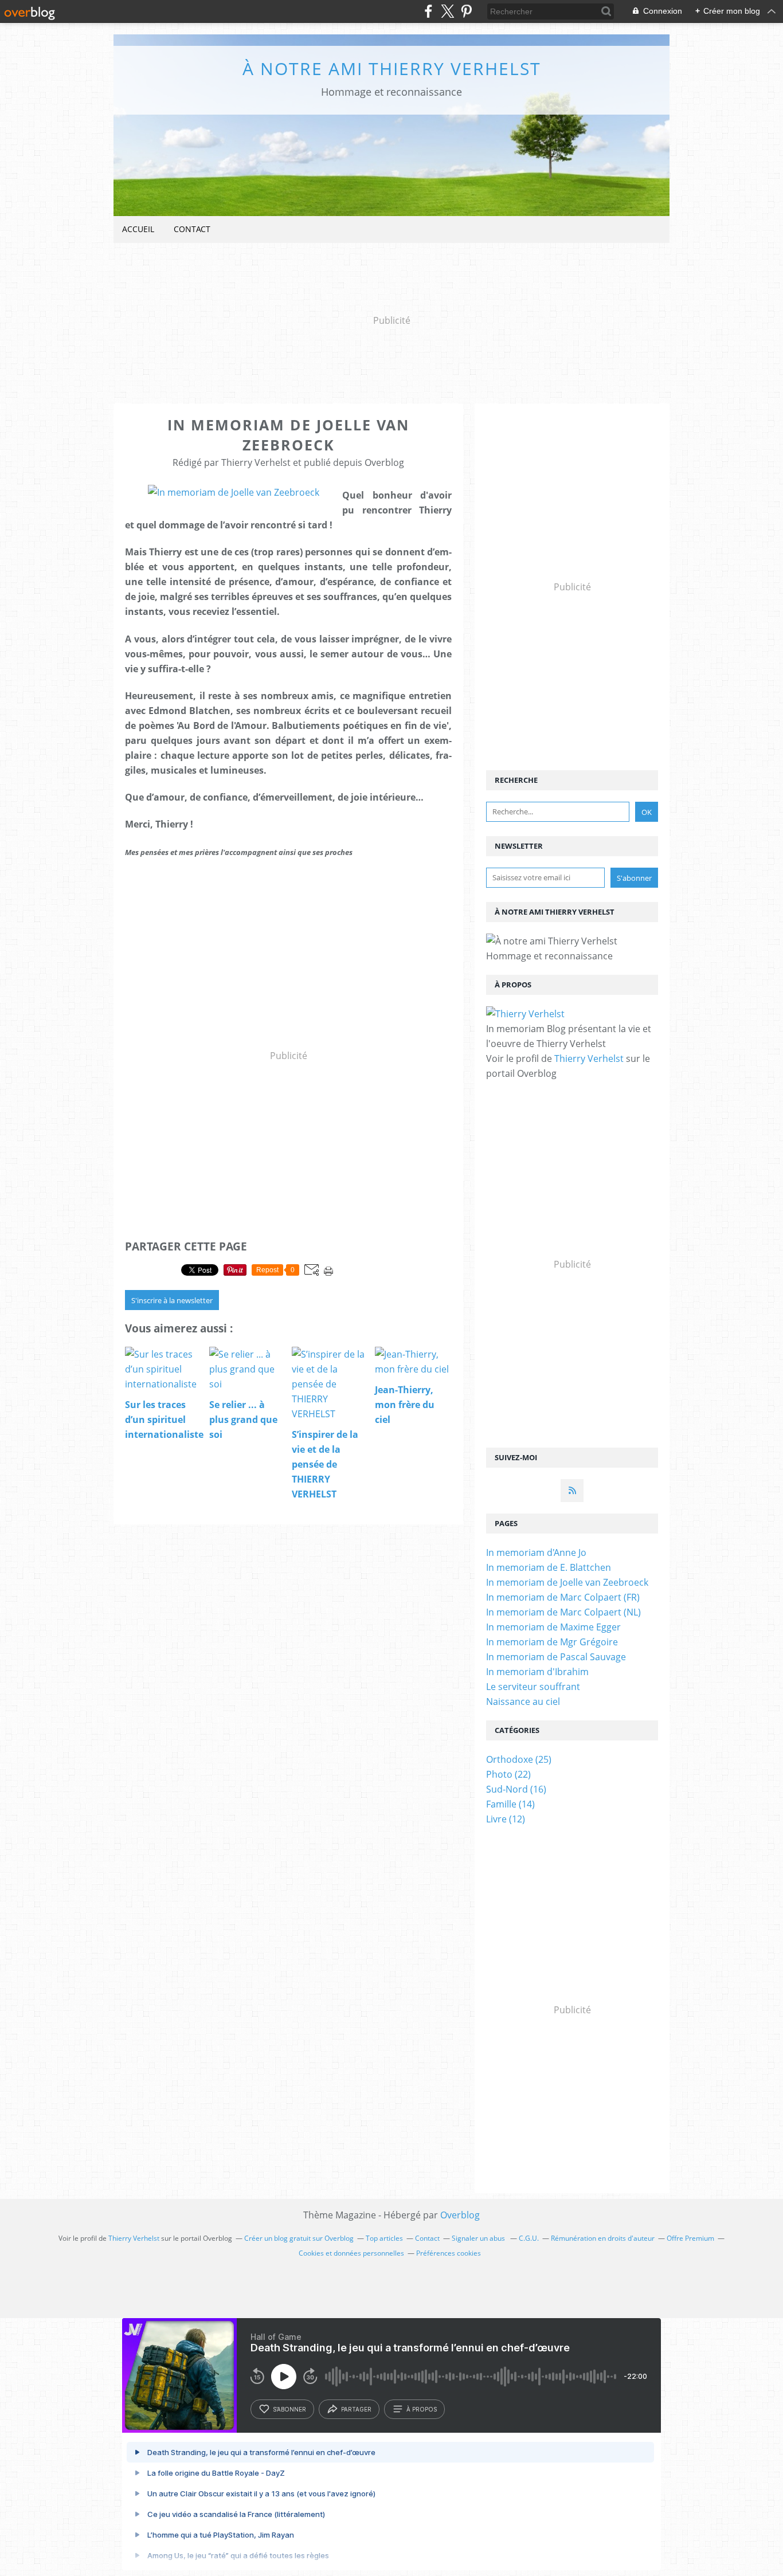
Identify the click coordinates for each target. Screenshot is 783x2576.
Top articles (384, 2238)
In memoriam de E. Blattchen (549, 1567)
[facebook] (428, 11)
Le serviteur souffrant (533, 1687)
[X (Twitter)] (447, 11)
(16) (516, 1789)
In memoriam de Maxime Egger (553, 1627)
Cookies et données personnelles (351, 2253)
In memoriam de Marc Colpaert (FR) (563, 1597)
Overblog (460, 2215)
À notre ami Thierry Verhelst (392, 68)
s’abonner (289, 2409)
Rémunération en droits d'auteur (603, 2238)
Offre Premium (690, 2238)
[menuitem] (138, 230)
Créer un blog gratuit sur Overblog (299, 2238)
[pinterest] (466, 11)
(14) (510, 1804)
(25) (519, 1759)
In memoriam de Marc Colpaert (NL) (563, 1612)
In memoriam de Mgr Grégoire (552, 1642)
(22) (508, 1774)
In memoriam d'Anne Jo (536, 1552)
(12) (506, 1819)
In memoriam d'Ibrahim (537, 1672)
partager (356, 2409)
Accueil (138, 229)
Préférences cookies (449, 2253)
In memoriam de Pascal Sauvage (556, 1657)
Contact (192, 229)
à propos (422, 2409)
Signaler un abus (479, 2238)
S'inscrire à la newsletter (172, 1300)
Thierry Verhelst (589, 1058)
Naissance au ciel (523, 1701)
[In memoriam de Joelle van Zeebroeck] (234, 492)
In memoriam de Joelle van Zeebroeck (567, 1582)
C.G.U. (529, 2238)
